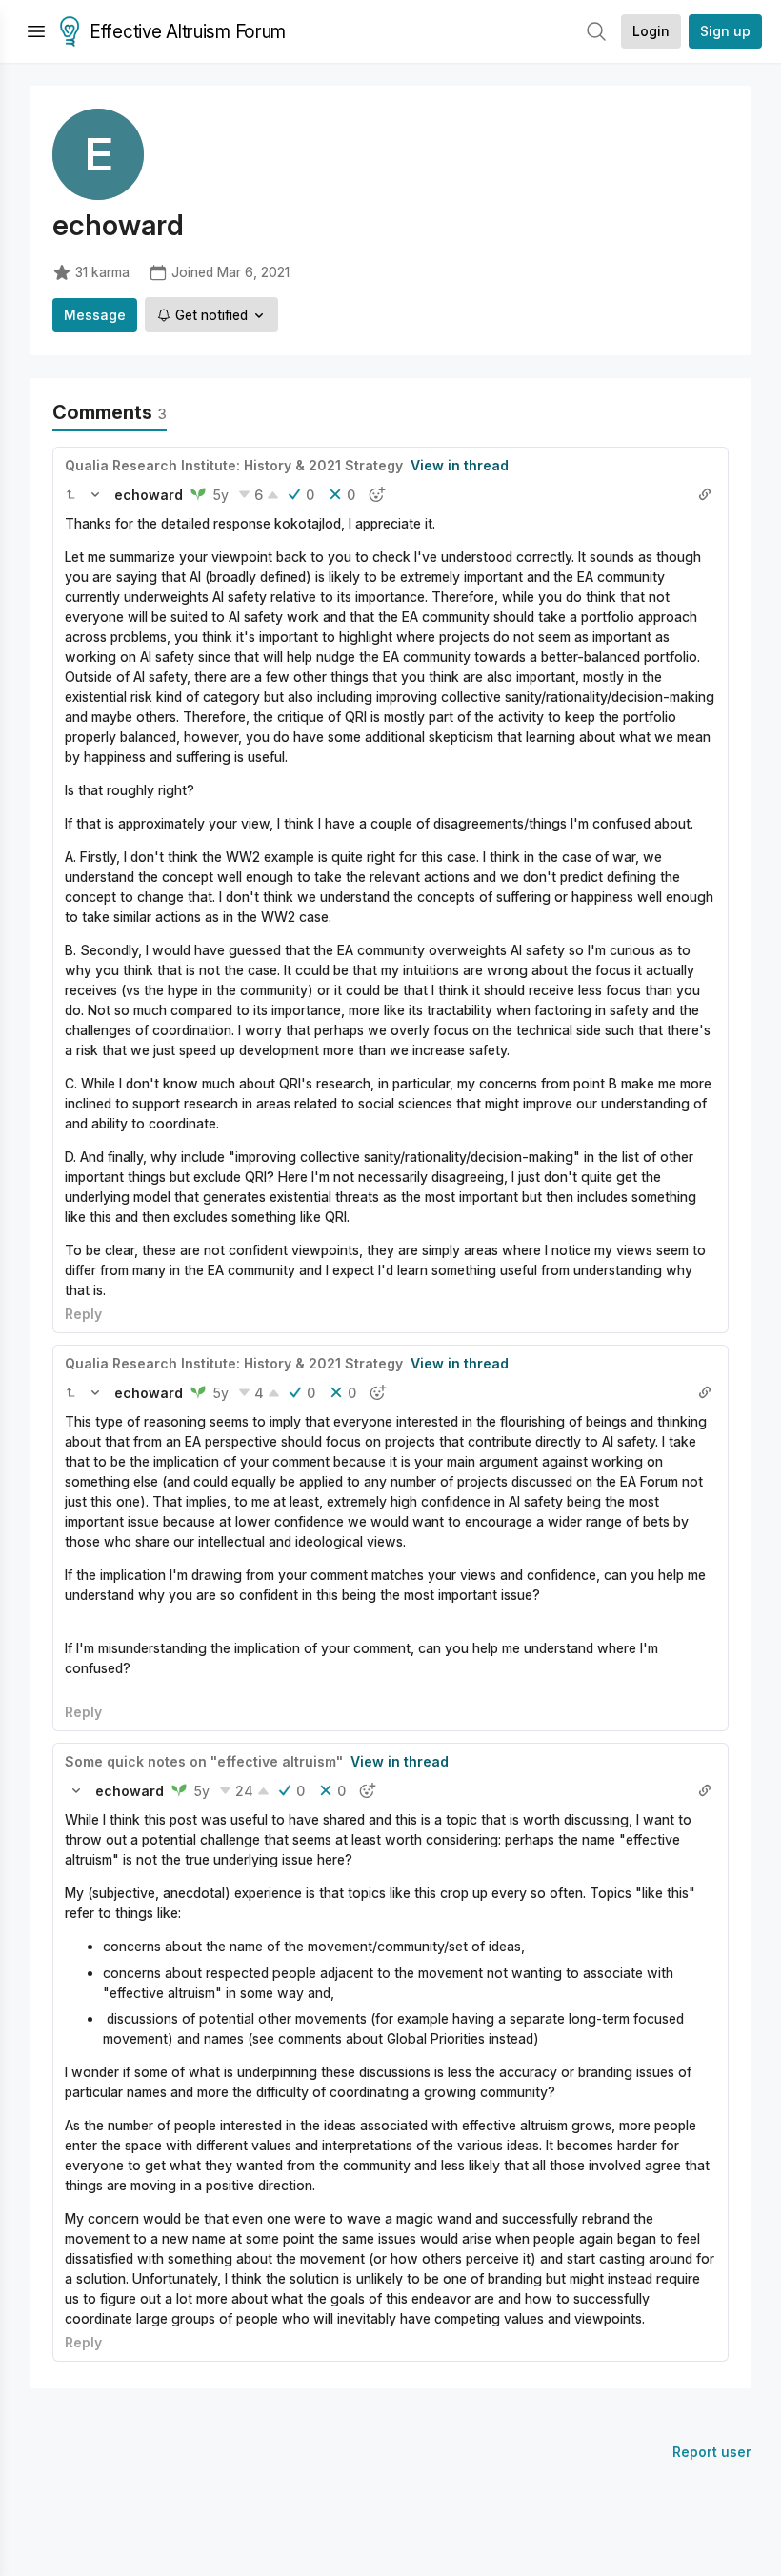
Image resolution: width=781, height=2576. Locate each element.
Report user (712, 2452)
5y (221, 495)
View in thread (460, 465)
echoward (149, 495)
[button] (70, 494)
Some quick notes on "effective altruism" (204, 1761)
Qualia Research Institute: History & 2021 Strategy (234, 465)
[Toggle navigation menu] (36, 31)
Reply (83, 1314)
